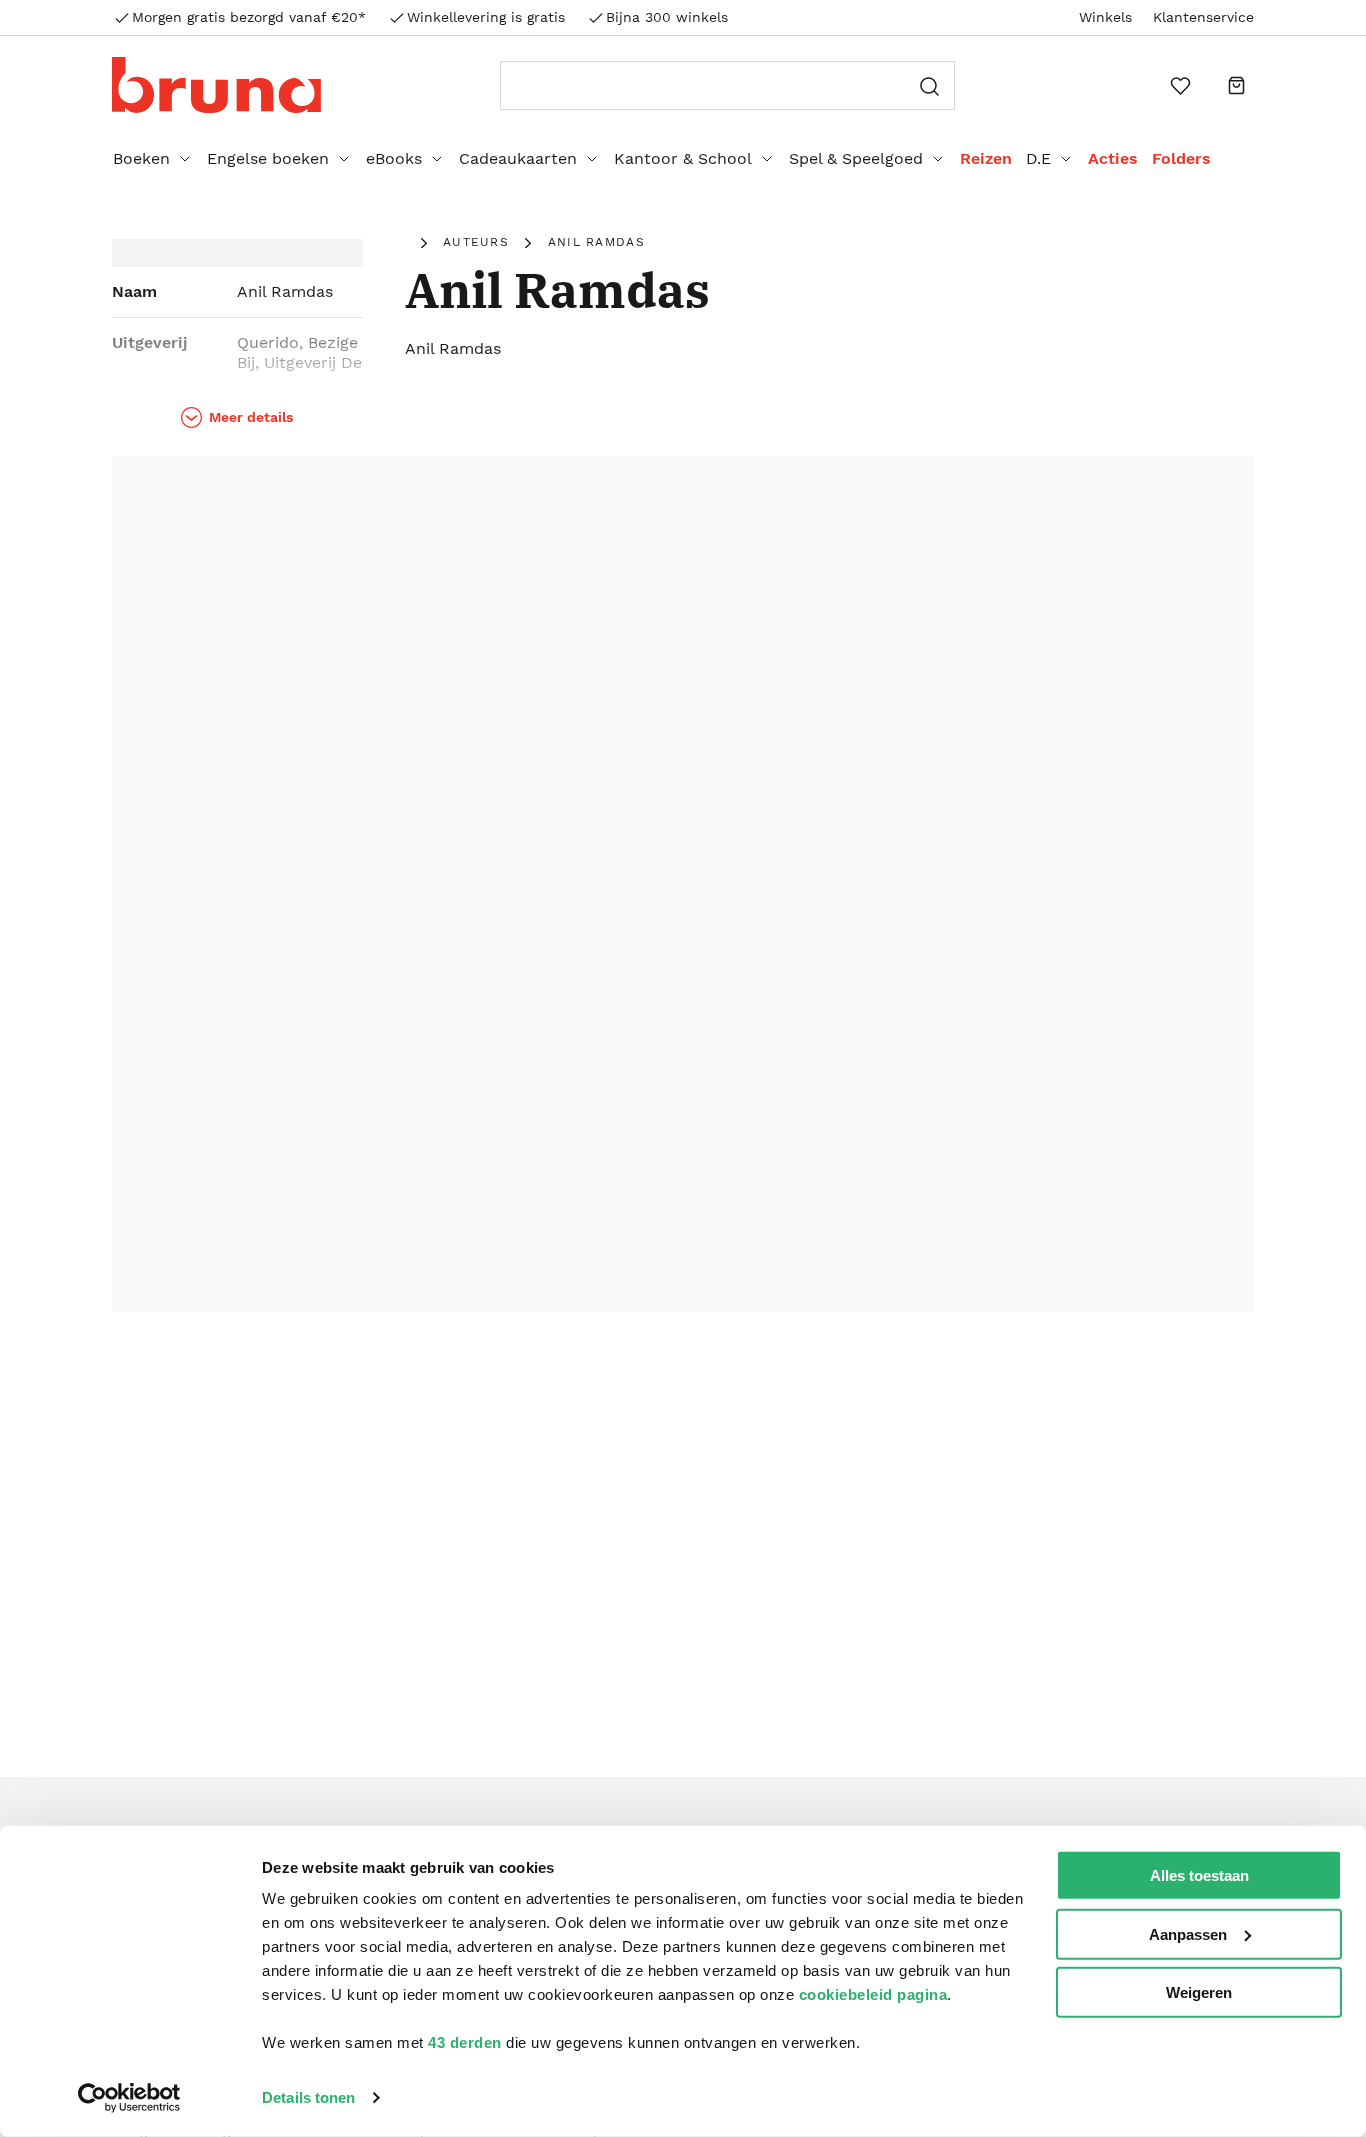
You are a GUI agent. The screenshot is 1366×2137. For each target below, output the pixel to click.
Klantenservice (1203, 17)
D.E (1038, 158)
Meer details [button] (251, 417)
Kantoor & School (683, 158)
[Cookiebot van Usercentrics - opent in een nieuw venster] (129, 2098)
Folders (1181, 158)
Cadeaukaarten (518, 158)
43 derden (465, 2042)
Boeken (141, 158)
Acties (1113, 158)
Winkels (1105, 17)
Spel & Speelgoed (856, 158)
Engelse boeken (268, 158)
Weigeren (1199, 1992)
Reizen (986, 158)
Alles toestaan (1199, 1875)
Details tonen (308, 2097)
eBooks (394, 158)
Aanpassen (1188, 1933)
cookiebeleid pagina (873, 1994)
